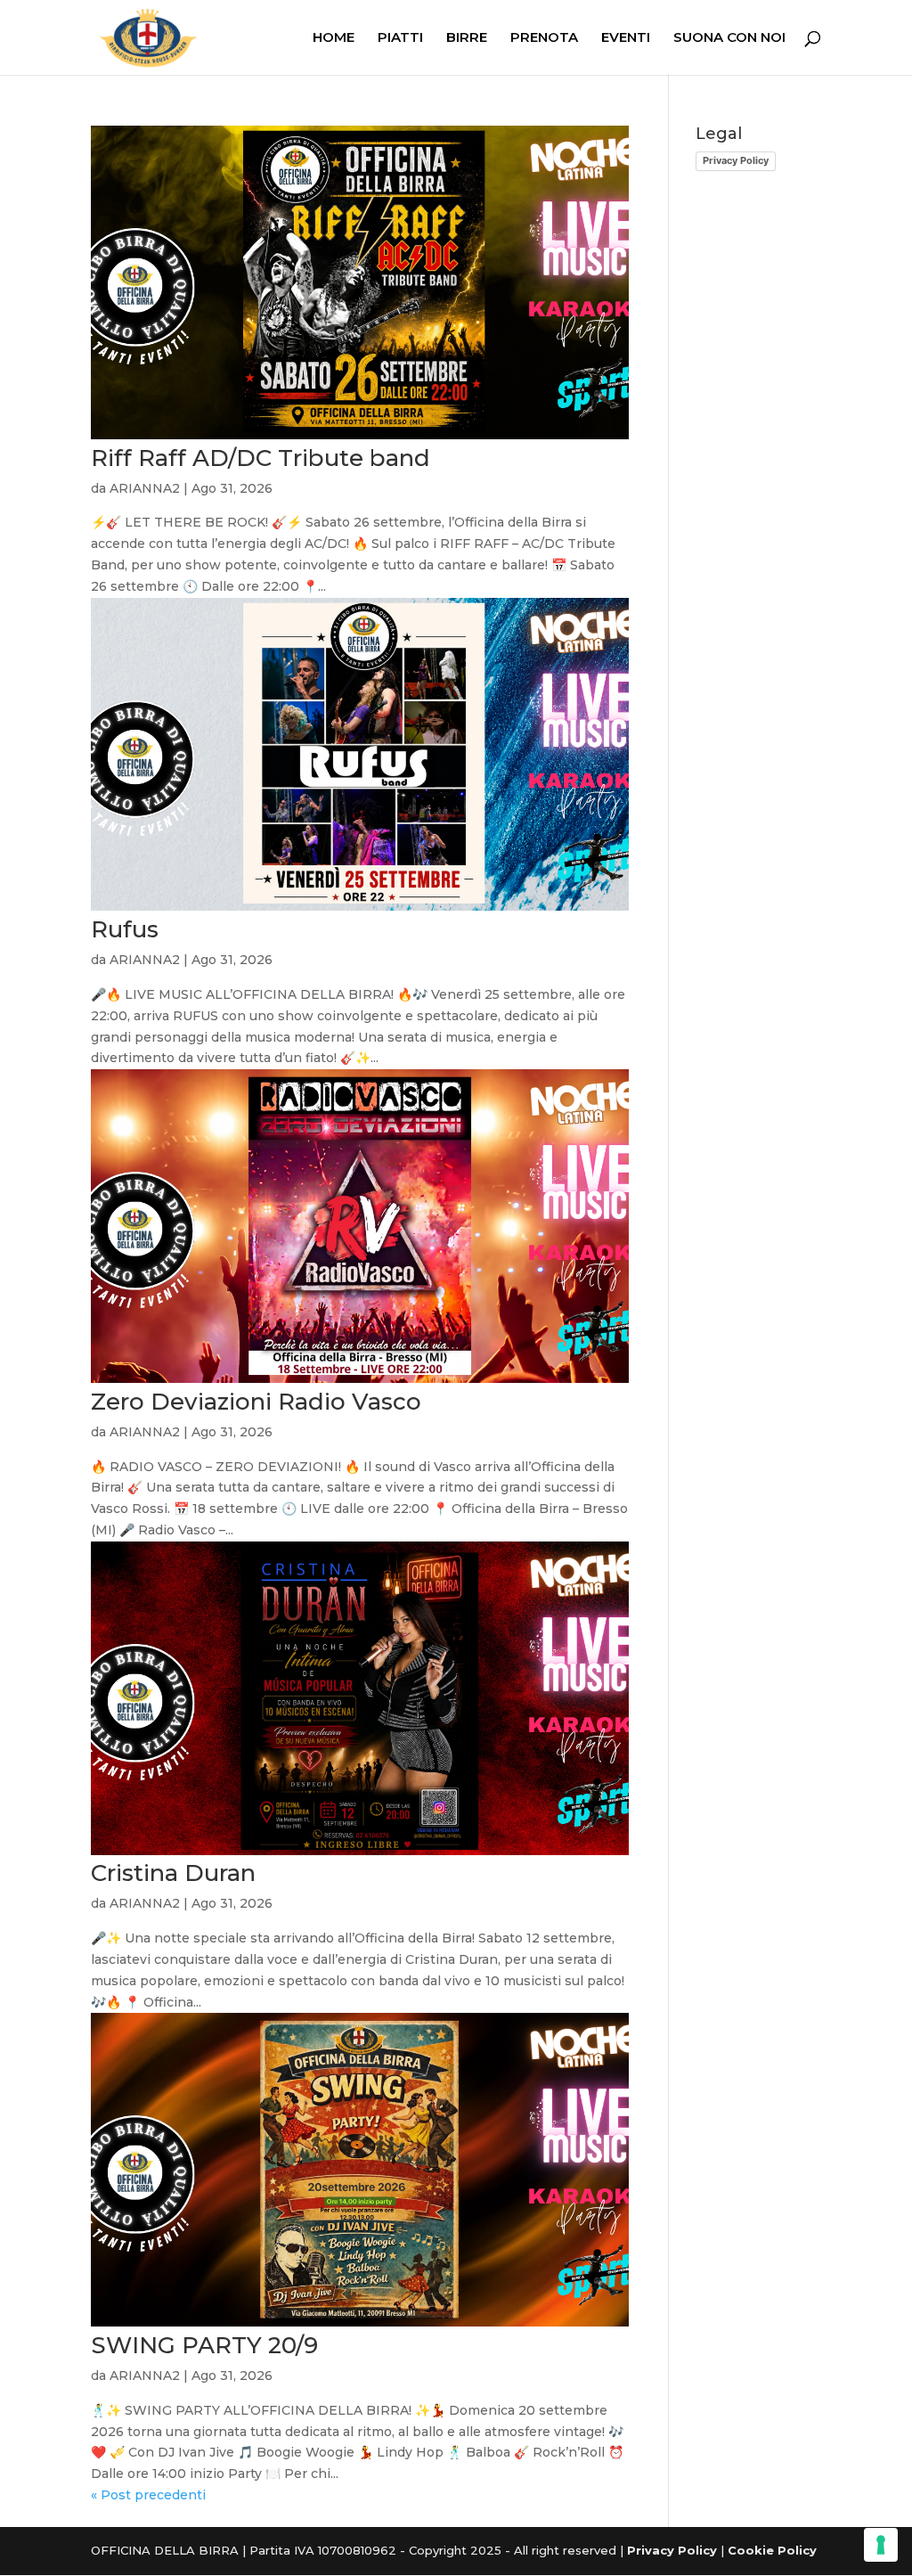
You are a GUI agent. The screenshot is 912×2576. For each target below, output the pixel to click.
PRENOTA (544, 38)
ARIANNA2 (145, 488)
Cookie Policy (772, 2550)
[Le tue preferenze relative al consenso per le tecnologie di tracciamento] (881, 2545)
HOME (334, 38)
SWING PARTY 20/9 (204, 2345)
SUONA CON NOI (729, 38)
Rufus (125, 929)
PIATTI (400, 38)
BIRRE (467, 38)
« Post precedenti (148, 2495)
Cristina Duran (173, 1873)
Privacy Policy (736, 160)
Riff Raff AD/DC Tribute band (261, 458)
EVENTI (626, 38)
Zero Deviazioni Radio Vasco (256, 1402)
